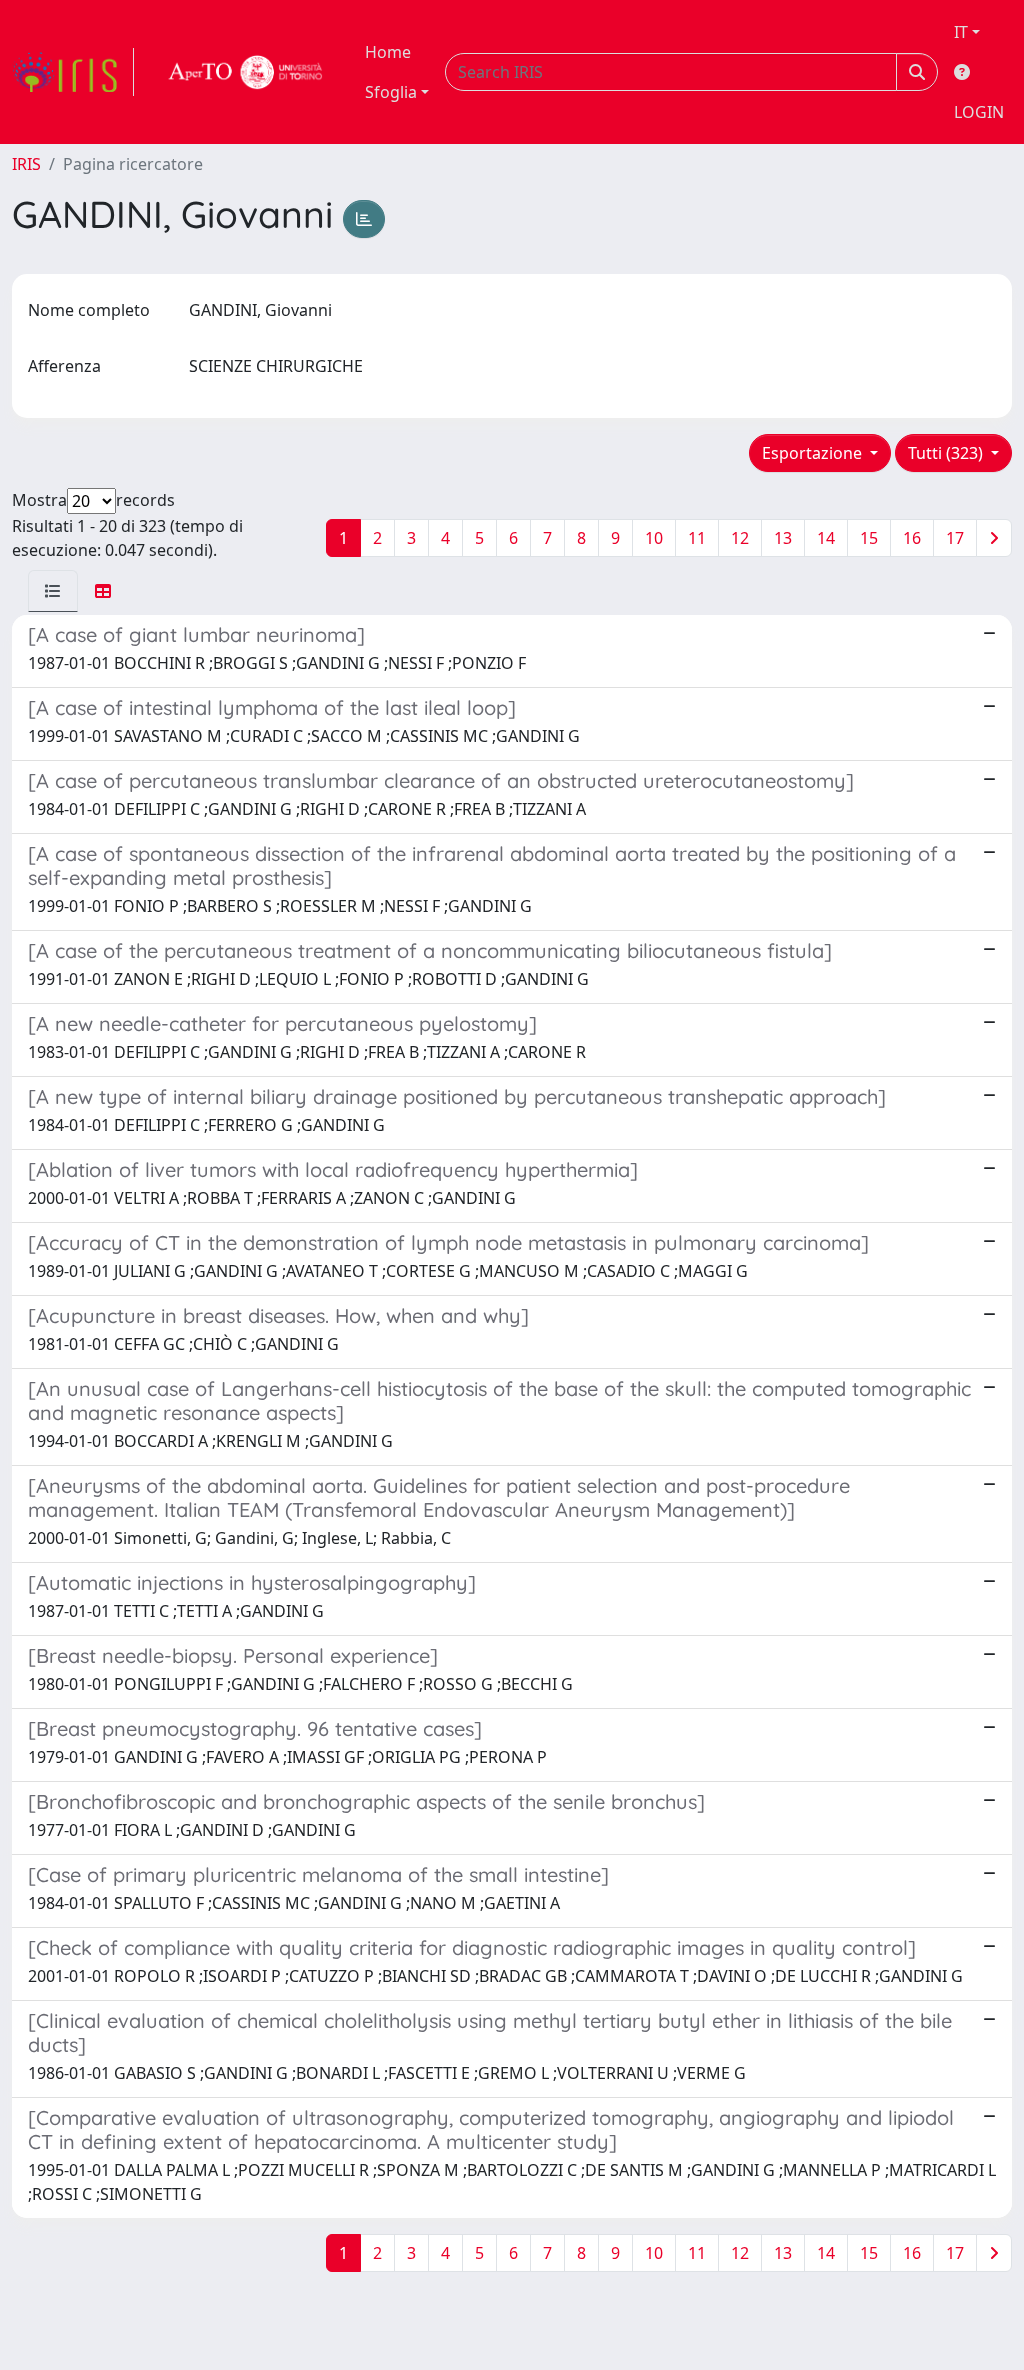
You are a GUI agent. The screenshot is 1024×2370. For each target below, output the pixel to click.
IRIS (26, 164)
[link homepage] (73, 72)
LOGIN (979, 112)
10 (654, 538)
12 (740, 538)
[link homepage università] (246, 72)
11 (697, 538)
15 (869, 538)
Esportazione (814, 453)
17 (955, 538)
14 (826, 538)
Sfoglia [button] (391, 92)
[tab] (53, 591)
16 (912, 538)
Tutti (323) (947, 453)
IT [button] (961, 32)
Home (388, 52)
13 (783, 538)
